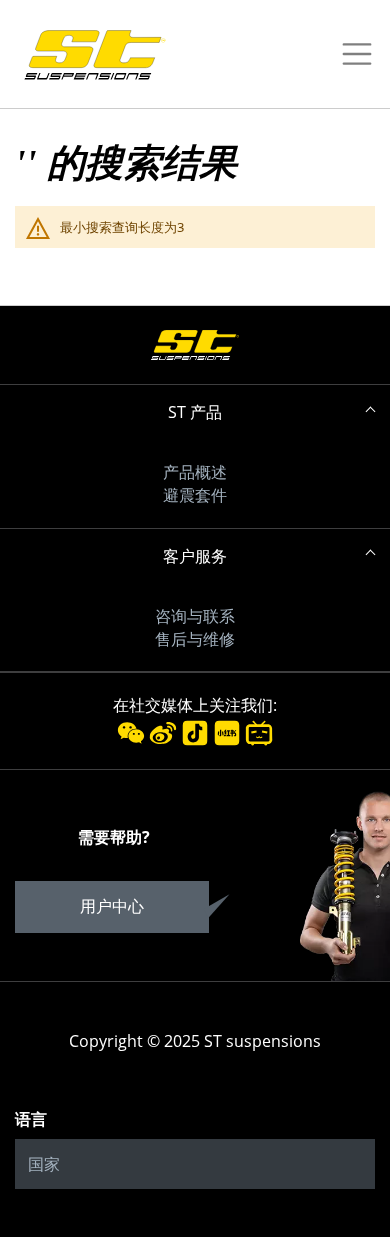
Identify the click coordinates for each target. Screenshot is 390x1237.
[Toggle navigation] (351, 54)
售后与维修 (195, 639)
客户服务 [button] (195, 556)
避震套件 (195, 495)
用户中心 (112, 906)
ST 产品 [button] (195, 412)
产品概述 (195, 472)
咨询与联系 (195, 616)
